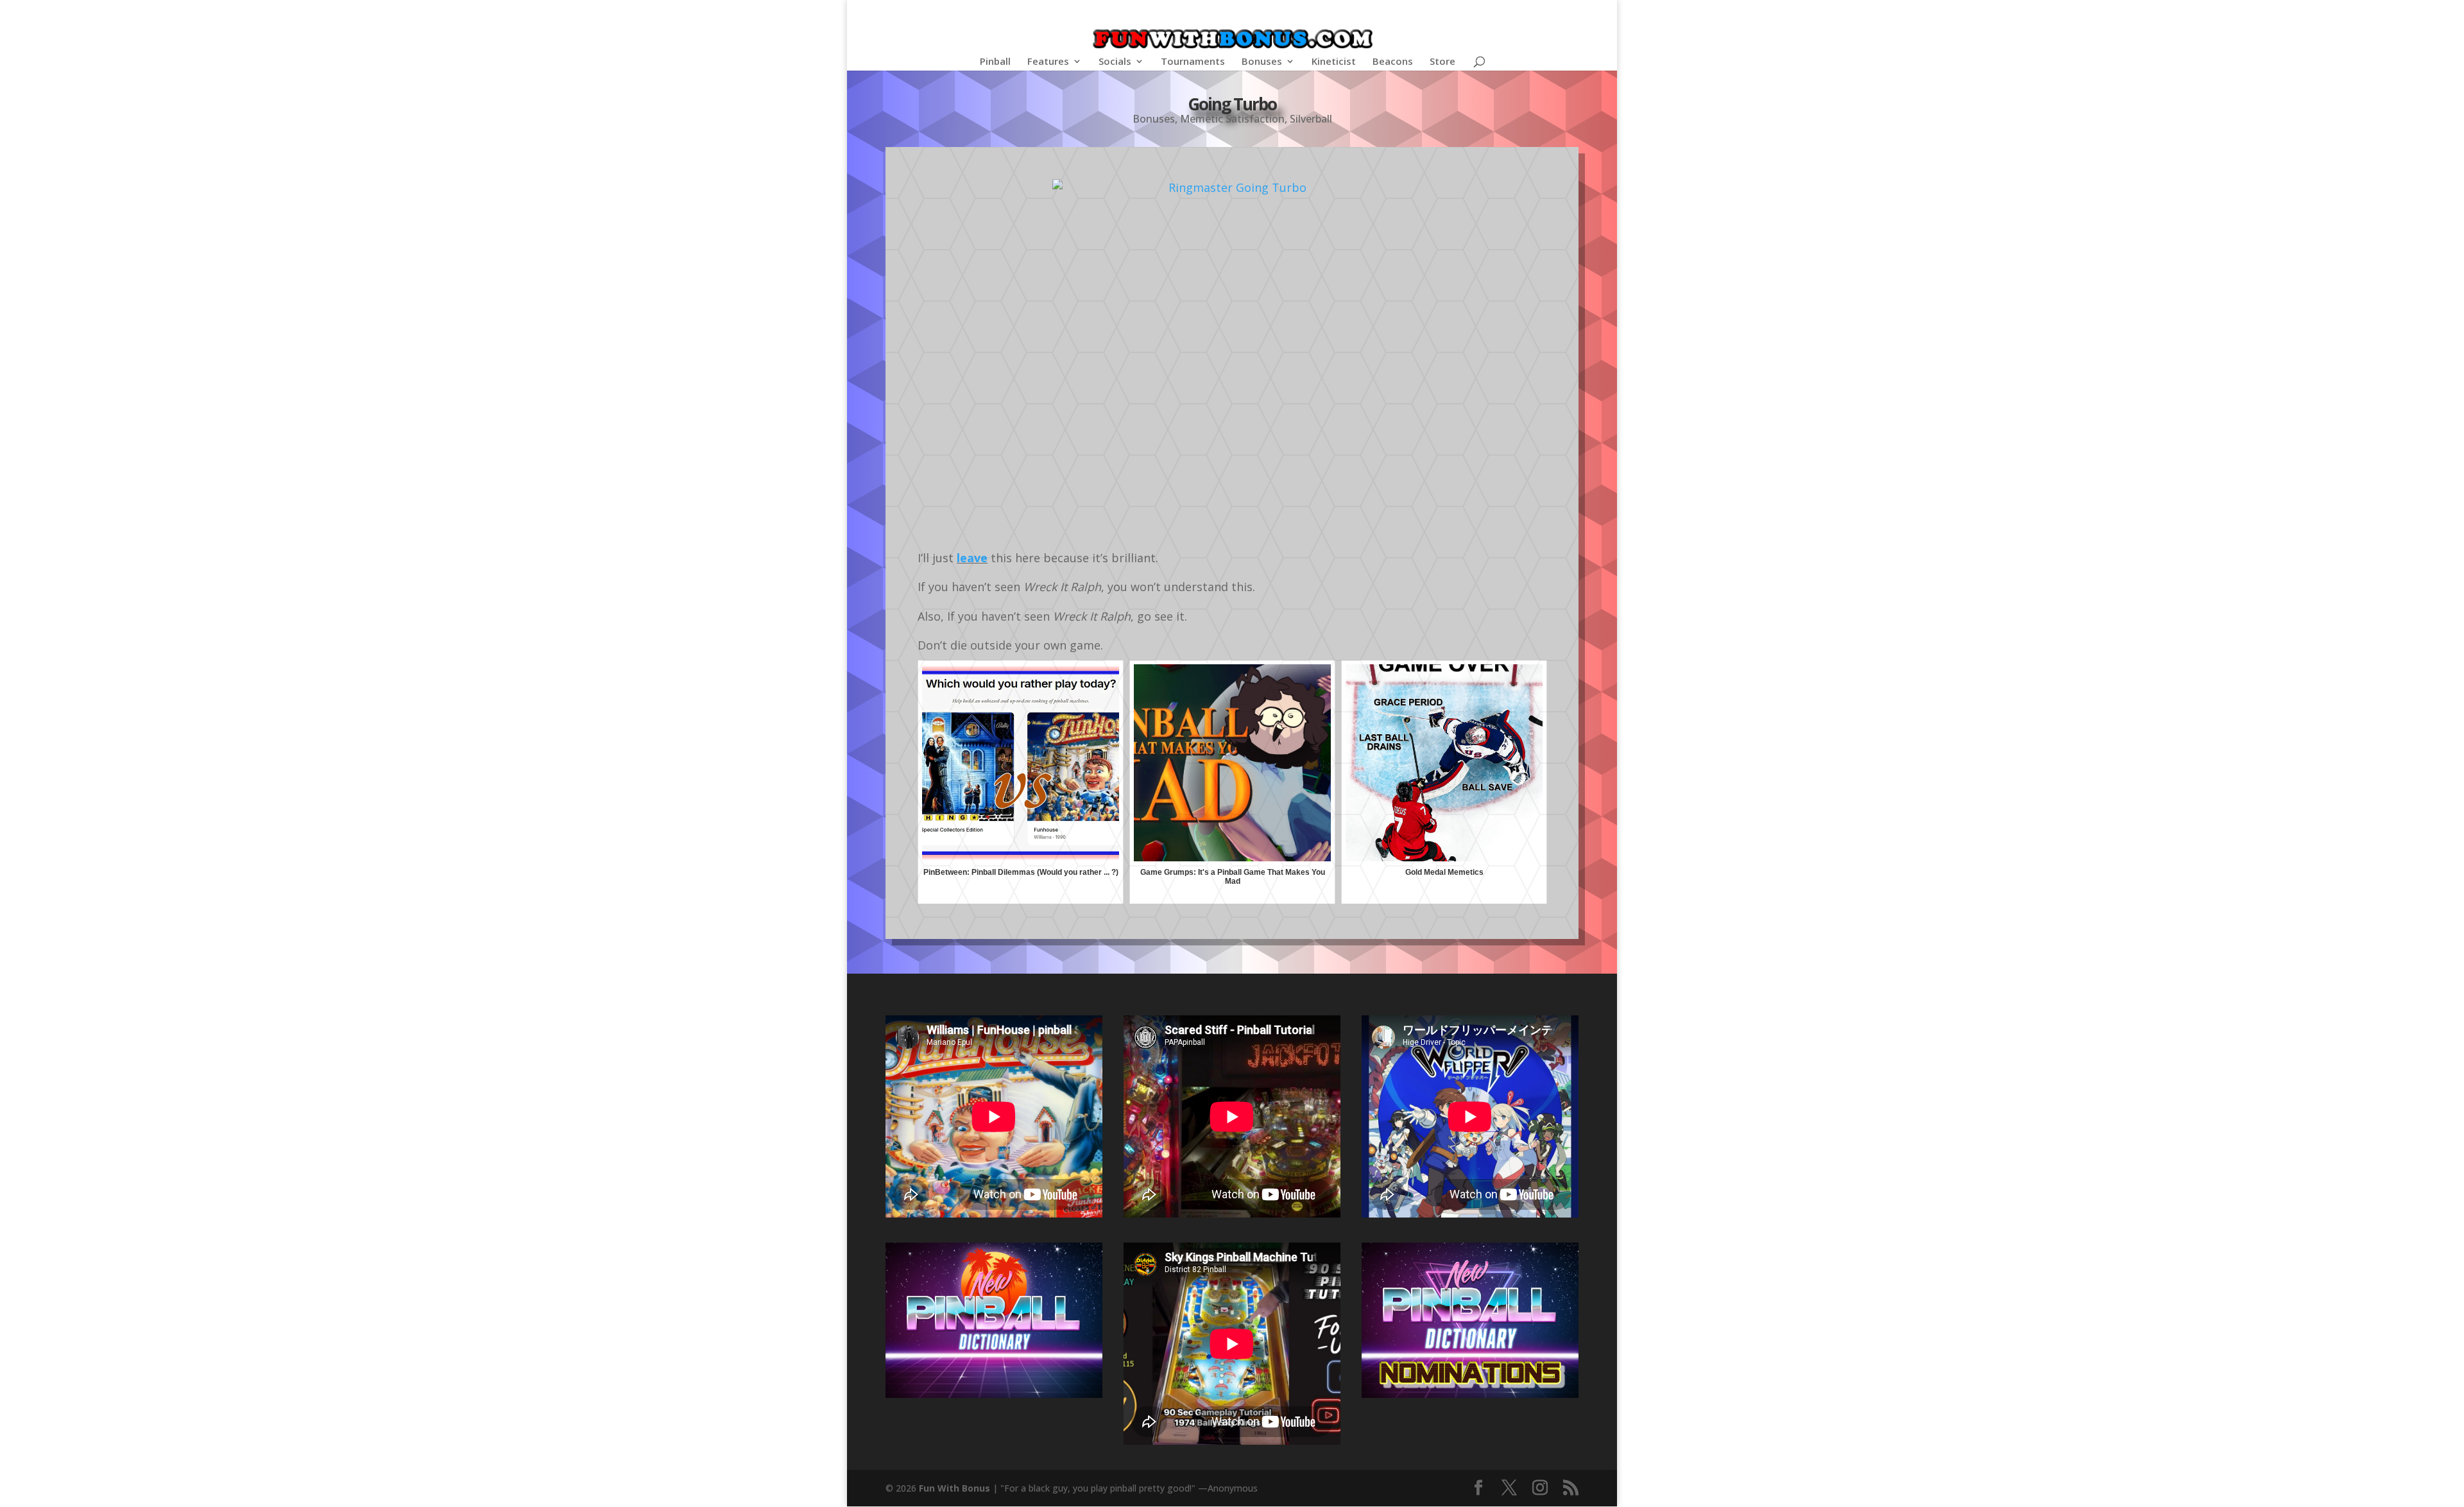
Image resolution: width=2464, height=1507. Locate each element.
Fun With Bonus (954, 1488)
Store (1442, 62)
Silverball (1311, 119)
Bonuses (1262, 62)
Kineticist (1334, 62)
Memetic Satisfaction (1232, 119)
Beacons (1393, 62)
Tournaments (1193, 62)
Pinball (995, 62)
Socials (1115, 62)
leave (972, 558)
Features (1048, 62)
